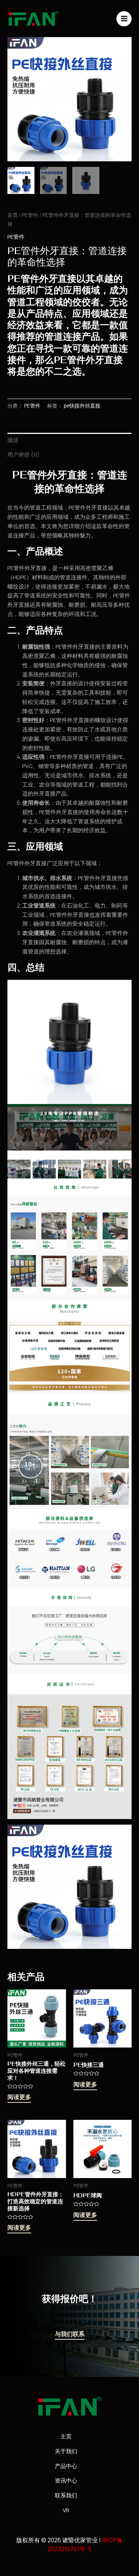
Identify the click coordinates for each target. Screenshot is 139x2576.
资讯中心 (66, 2481)
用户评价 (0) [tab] (24, 454)
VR (66, 2510)
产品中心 (66, 2466)
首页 (13, 215)
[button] (119, 49)
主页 (66, 2436)
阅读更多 (19, 2098)
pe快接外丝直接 (82, 406)
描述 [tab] (13, 440)
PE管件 (30, 215)
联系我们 (66, 2495)
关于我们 (66, 2451)
